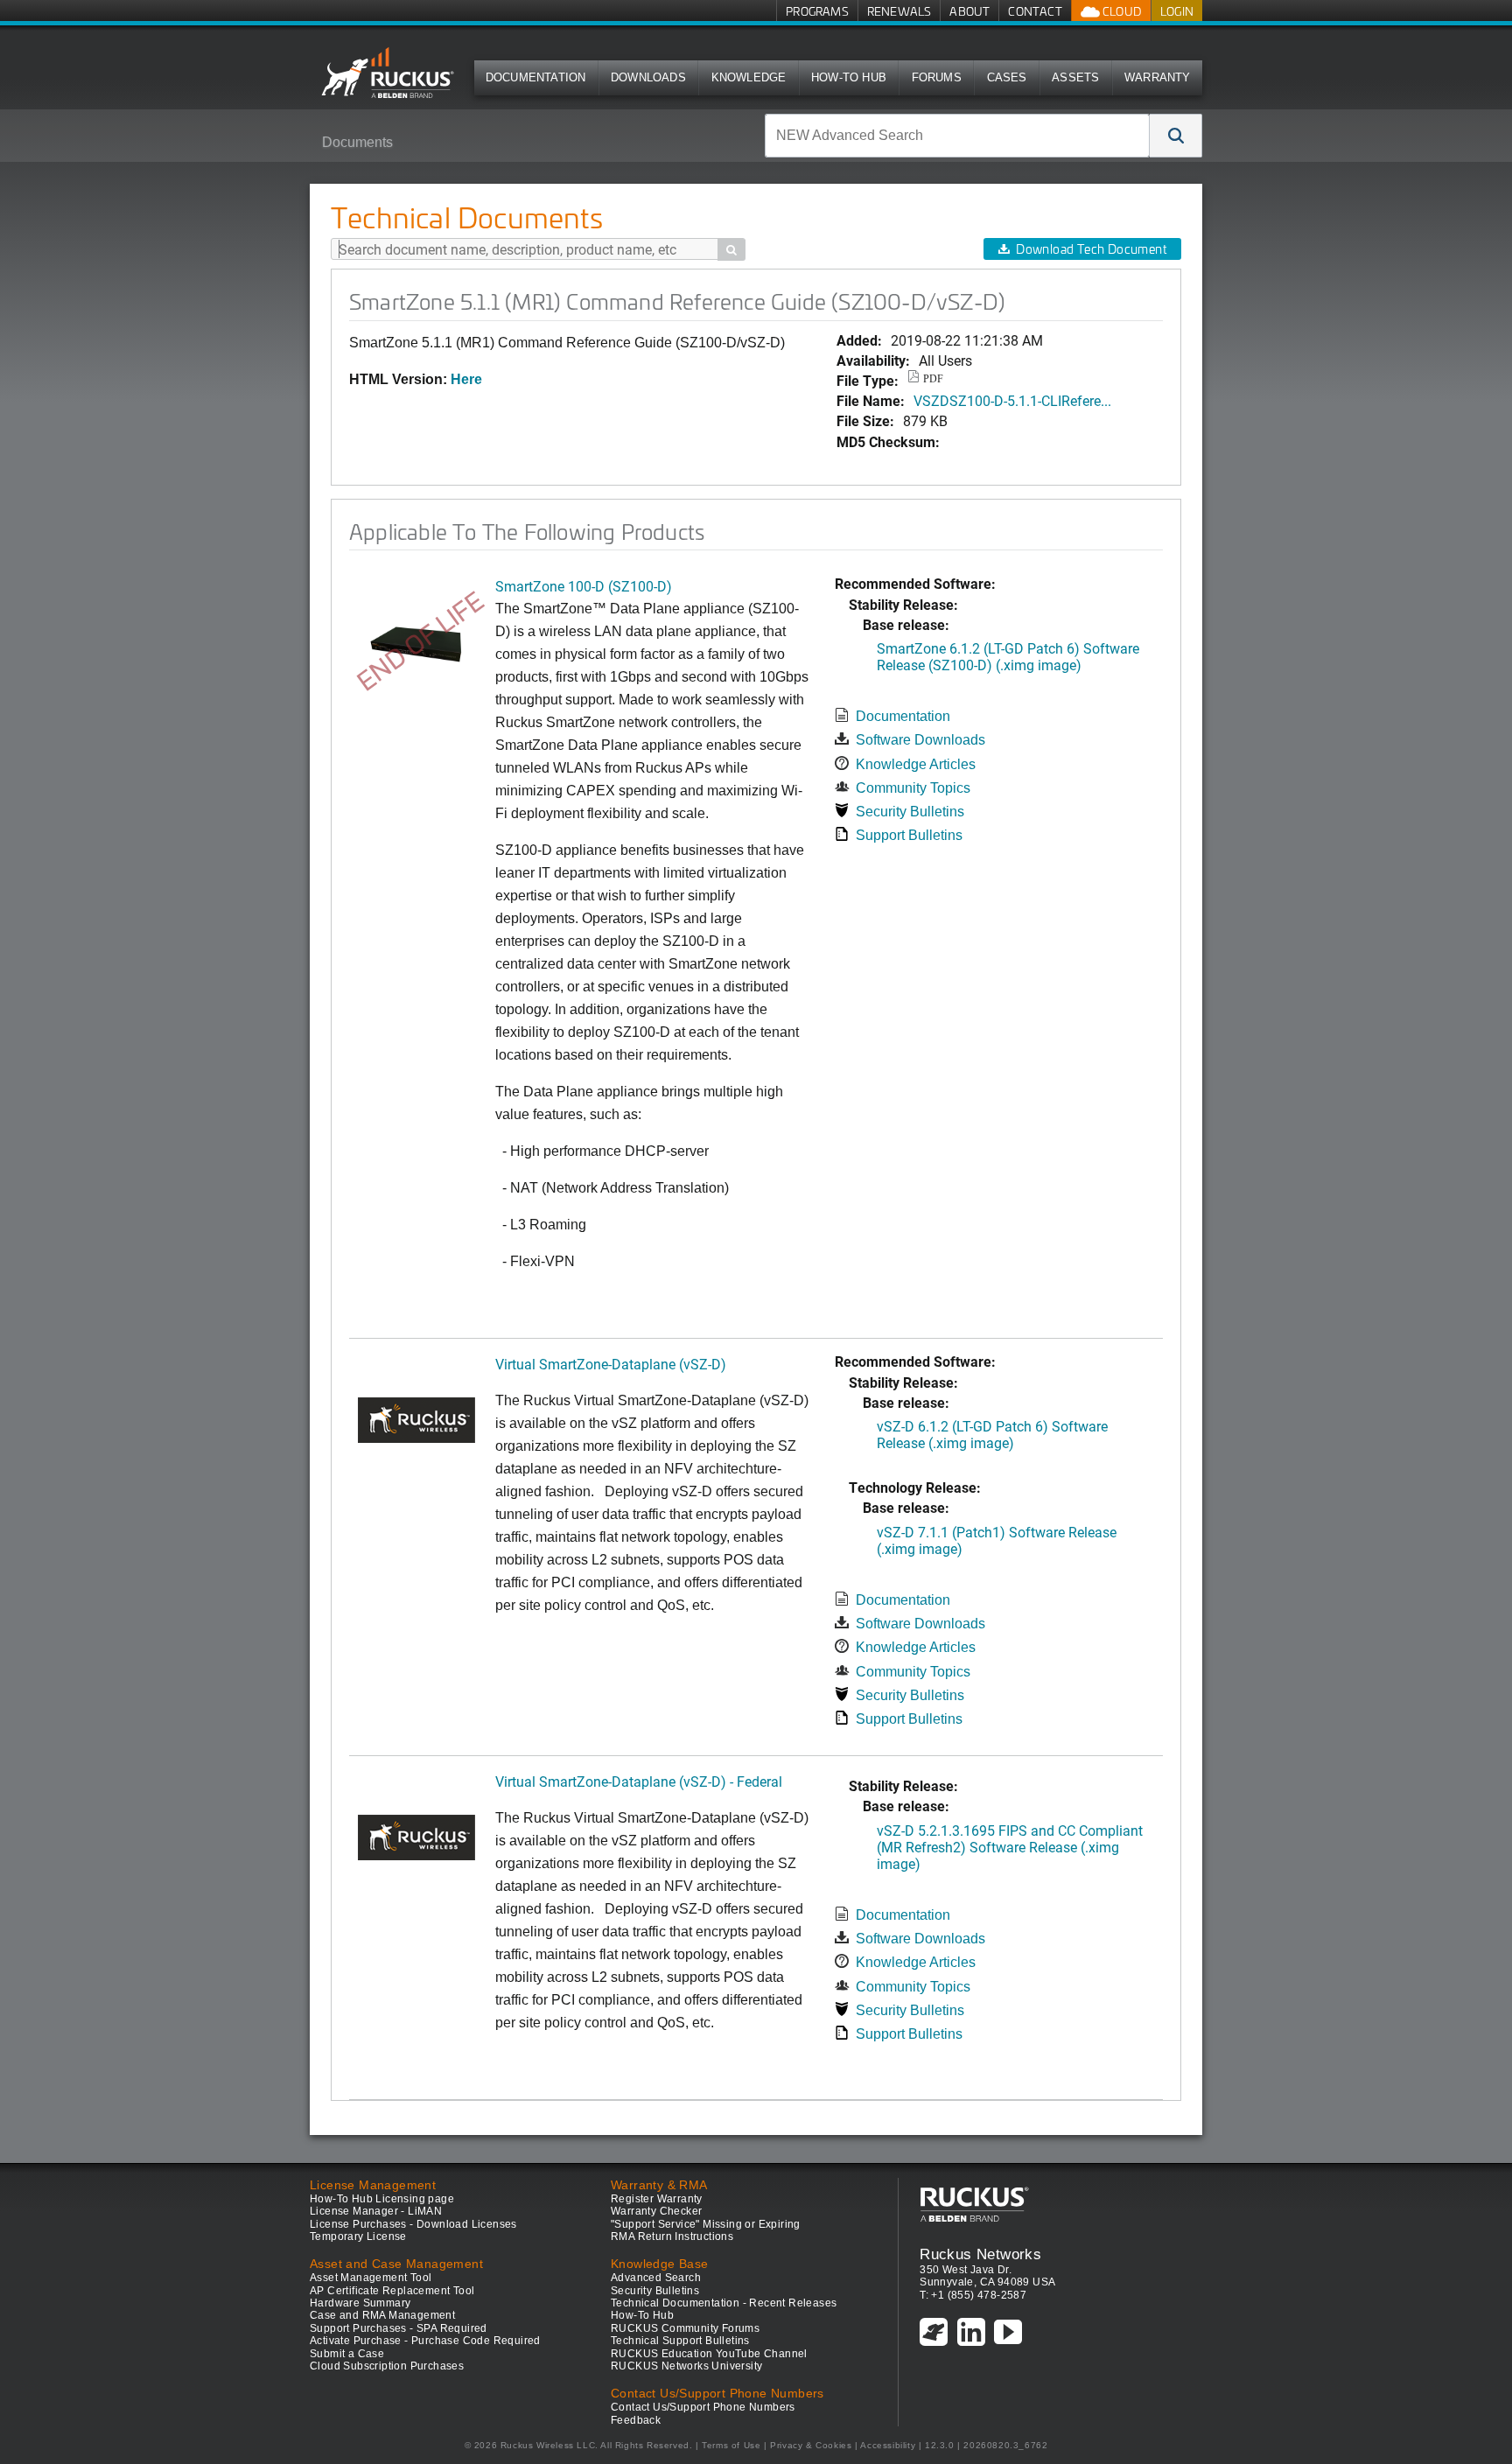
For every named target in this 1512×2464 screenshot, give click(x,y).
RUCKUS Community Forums (685, 2328)
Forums (937, 77)
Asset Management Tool (371, 2278)
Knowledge (749, 77)
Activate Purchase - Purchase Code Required (425, 2341)
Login (1177, 11)
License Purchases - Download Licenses (413, 2224)
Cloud (1121, 11)
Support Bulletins (909, 835)
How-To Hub (849, 77)
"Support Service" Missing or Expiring (706, 2224)
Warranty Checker (656, 2211)
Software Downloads (920, 740)
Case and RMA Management (382, 2315)
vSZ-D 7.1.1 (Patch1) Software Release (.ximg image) (997, 1540)
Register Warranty (657, 2199)
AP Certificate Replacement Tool (392, 2291)
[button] (1176, 136)
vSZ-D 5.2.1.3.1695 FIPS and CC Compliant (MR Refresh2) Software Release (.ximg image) (1010, 1847)
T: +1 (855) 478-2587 (973, 2295)
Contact (1035, 11)
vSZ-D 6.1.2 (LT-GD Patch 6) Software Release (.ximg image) (992, 1434)
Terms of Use (731, 2445)
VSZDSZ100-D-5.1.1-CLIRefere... (1012, 400)
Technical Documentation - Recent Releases (724, 2303)
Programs (817, 11)
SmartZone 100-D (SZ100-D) (584, 586)
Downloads (648, 77)
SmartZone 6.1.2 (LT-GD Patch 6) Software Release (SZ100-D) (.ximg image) (1008, 656)
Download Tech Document (1091, 249)
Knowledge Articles (916, 764)
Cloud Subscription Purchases (387, 2366)
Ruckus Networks (980, 2254)
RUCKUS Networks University (686, 2366)
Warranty (1158, 77)
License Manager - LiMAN (376, 2211)
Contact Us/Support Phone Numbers (703, 2407)
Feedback (636, 2420)
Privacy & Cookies (811, 2445)
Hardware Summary (360, 2303)
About (969, 11)
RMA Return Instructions (672, 2236)
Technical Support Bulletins (680, 2341)
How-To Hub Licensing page (382, 2199)
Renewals (899, 11)
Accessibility (888, 2445)
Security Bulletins (910, 812)
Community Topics (913, 788)
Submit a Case (347, 2354)
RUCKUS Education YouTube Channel (709, 2354)
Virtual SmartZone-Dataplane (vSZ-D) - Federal (639, 1781)
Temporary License (358, 2236)
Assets (1075, 77)
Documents (357, 142)
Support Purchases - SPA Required (399, 2328)
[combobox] (957, 136)
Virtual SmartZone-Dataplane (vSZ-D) (611, 1364)
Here (466, 379)
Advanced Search (656, 2278)
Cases (1007, 77)
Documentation (536, 77)
